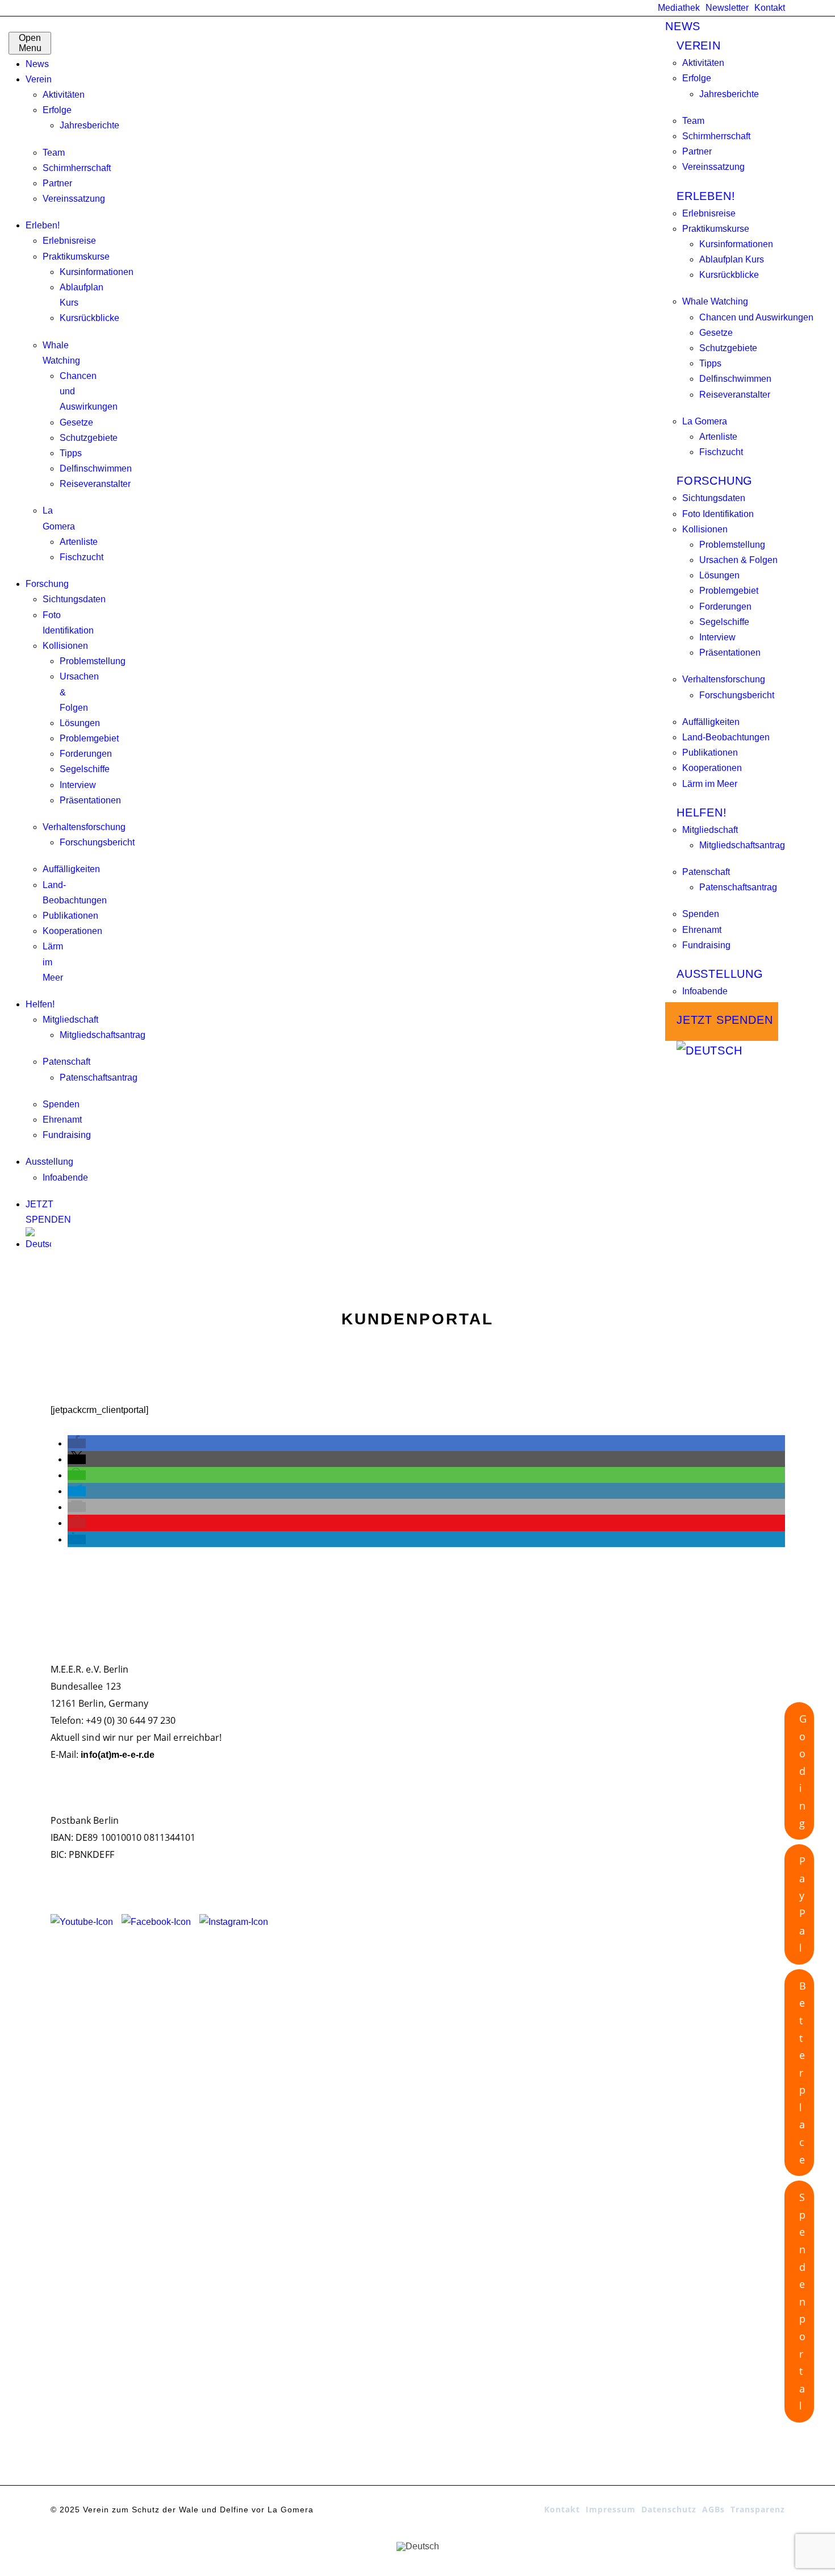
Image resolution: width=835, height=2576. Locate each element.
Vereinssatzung (74, 199)
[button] (77, 1443)
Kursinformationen (97, 272)
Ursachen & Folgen (738, 560)
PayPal (802, 1904)
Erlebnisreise (69, 241)
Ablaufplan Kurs (732, 259)
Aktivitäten (64, 95)
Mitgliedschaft (70, 1020)
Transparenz (758, 2509)
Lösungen (80, 723)
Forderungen (86, 754)
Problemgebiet (89, 738)
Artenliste (79, 542)
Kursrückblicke (89, 318)
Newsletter (727, 8)
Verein (39, 79)
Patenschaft (66, 1062)
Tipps (71, 453)
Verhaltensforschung (84, 827)
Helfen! (40, 1004)
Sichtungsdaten (74, 599)
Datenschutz (669, 2509)
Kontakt (770, 8)
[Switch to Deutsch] (418, 2546)
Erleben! (43, 225)
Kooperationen (72, 931)
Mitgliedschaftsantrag (103, 1035)
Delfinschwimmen (96, 468)
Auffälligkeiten (71, 869)
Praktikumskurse (76, 257)
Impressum (611, 2509)
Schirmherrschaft (77, 168)
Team (54, 153)
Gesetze (76, 422)
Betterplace (803, 2073)
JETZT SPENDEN (725, 1020)
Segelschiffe (85, 769)
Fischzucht (82, 557)
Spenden (61, 1104)
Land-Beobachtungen (726, 737)
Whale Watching (715, 301)
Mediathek (679, 8)
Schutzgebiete (89, 438)
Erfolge (57, 110)
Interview (78, 785)
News (37, 64)
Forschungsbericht (97, 842)
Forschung (47, 584)
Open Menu (30, 43)
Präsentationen (90, 800)
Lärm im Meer (710, 784)
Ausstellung (49, 1162)
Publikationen (70, 916)
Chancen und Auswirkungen (756, 317)
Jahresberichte (89, 125)
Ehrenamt (62, 1120)
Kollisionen (65, 646)
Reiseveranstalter (95, 484)
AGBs (713, 2509)
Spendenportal (802, 2301)
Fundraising (67, 1135)
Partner (57, 183)
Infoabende (65, 1177)
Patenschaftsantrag (99, 1077)
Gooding (803, 1771)
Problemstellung (93, 661)
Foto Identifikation (718, 514)
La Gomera (705, 421)
